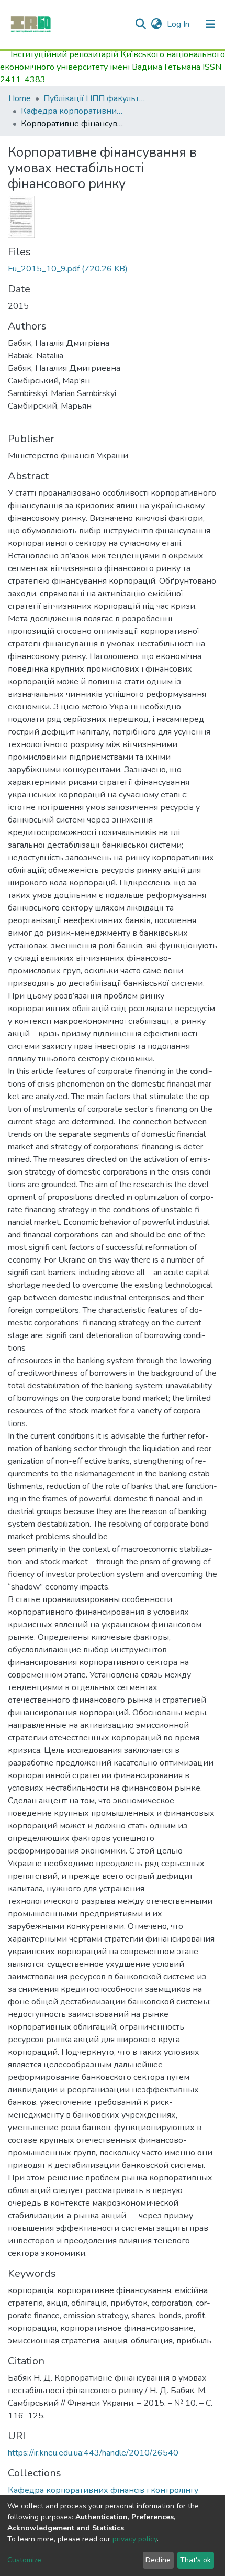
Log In (179, 24)
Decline (158, 2560)
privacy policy (135, 2539)
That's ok (195, 2560)
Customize (24, 2560)
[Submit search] (140, 24)
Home (20, 98)
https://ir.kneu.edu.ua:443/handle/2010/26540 (93, 2453)
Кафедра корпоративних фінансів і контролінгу (73, 111)
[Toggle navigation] (210, 24)
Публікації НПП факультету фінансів (96, 98)
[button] (156, 24)
